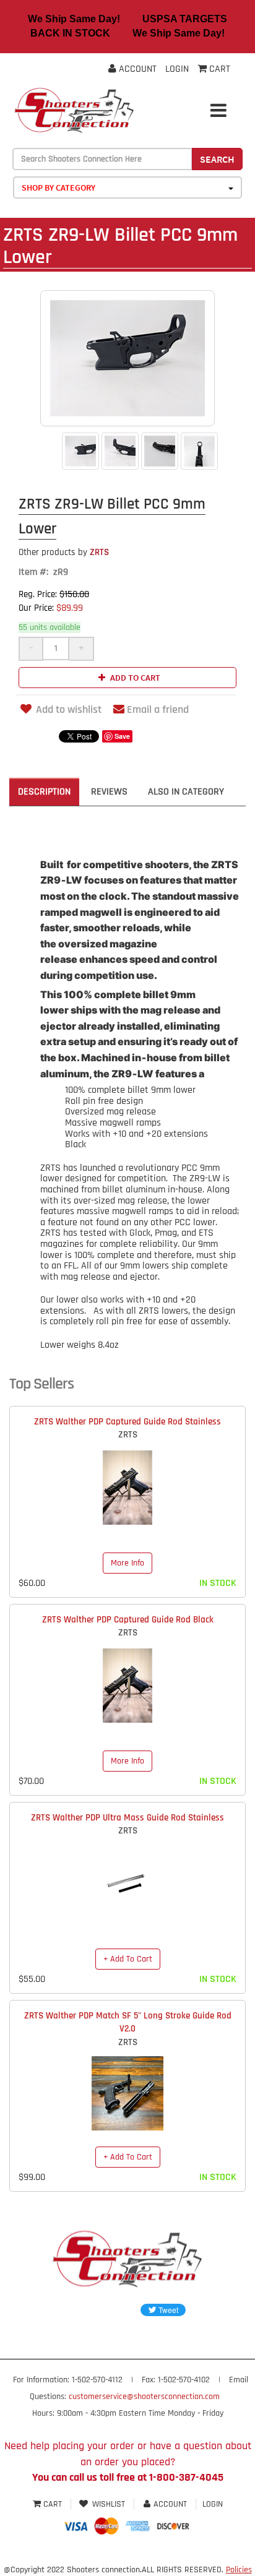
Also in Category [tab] (186, 792)
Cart (53, 2504)
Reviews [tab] (109, 792)
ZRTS (64, 552)
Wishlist (109, 2504)
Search (217, 159)
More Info (127, 1563)
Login (177, 69)
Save (122, 736)
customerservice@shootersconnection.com (144, 2397)
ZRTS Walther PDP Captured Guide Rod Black (128, 1620)
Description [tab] (44, 792)
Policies (239, 2570)
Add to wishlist (69, 709)
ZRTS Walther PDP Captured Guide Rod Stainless (127, 1422)
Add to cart (134, 678)
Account (136, 69)
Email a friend (158, 709)
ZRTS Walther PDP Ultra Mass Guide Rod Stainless (127, 1818)
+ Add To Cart (128, 1959)
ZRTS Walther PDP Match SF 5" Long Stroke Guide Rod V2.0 (128, 2022)
